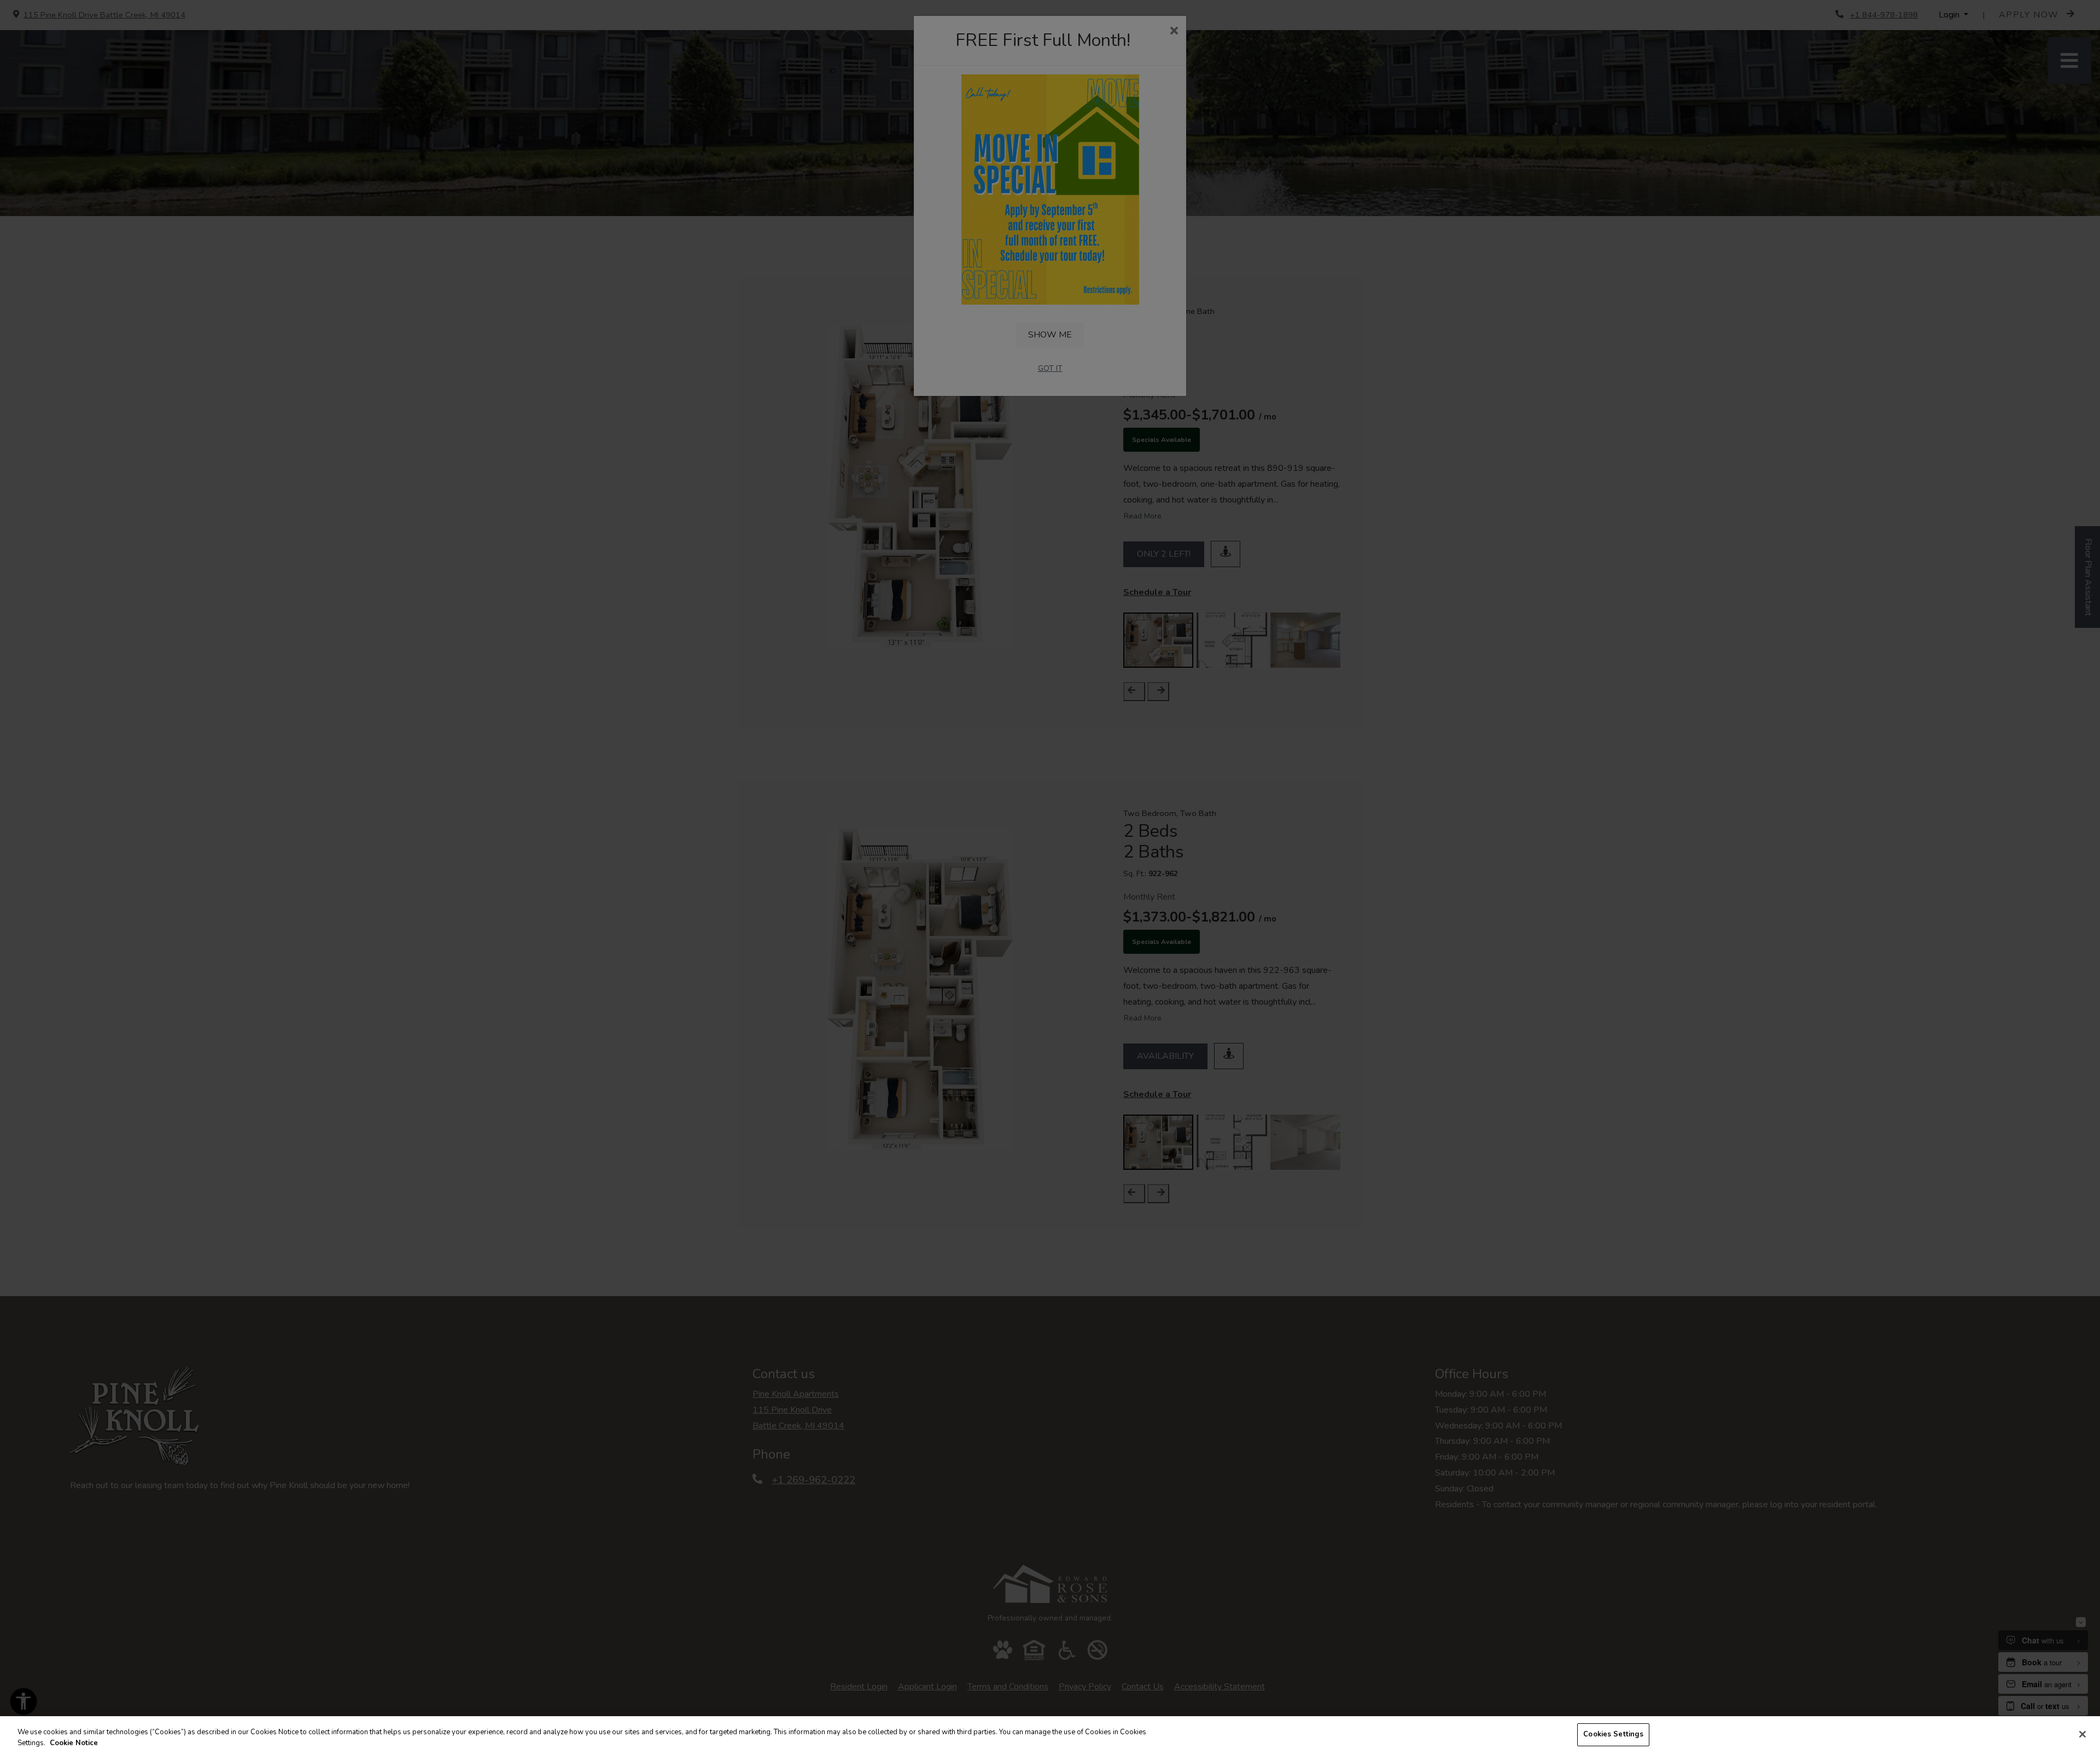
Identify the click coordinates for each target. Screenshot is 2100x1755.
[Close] (2082, 1734)
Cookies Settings (1613, 1734)
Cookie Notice (74, 1743)
